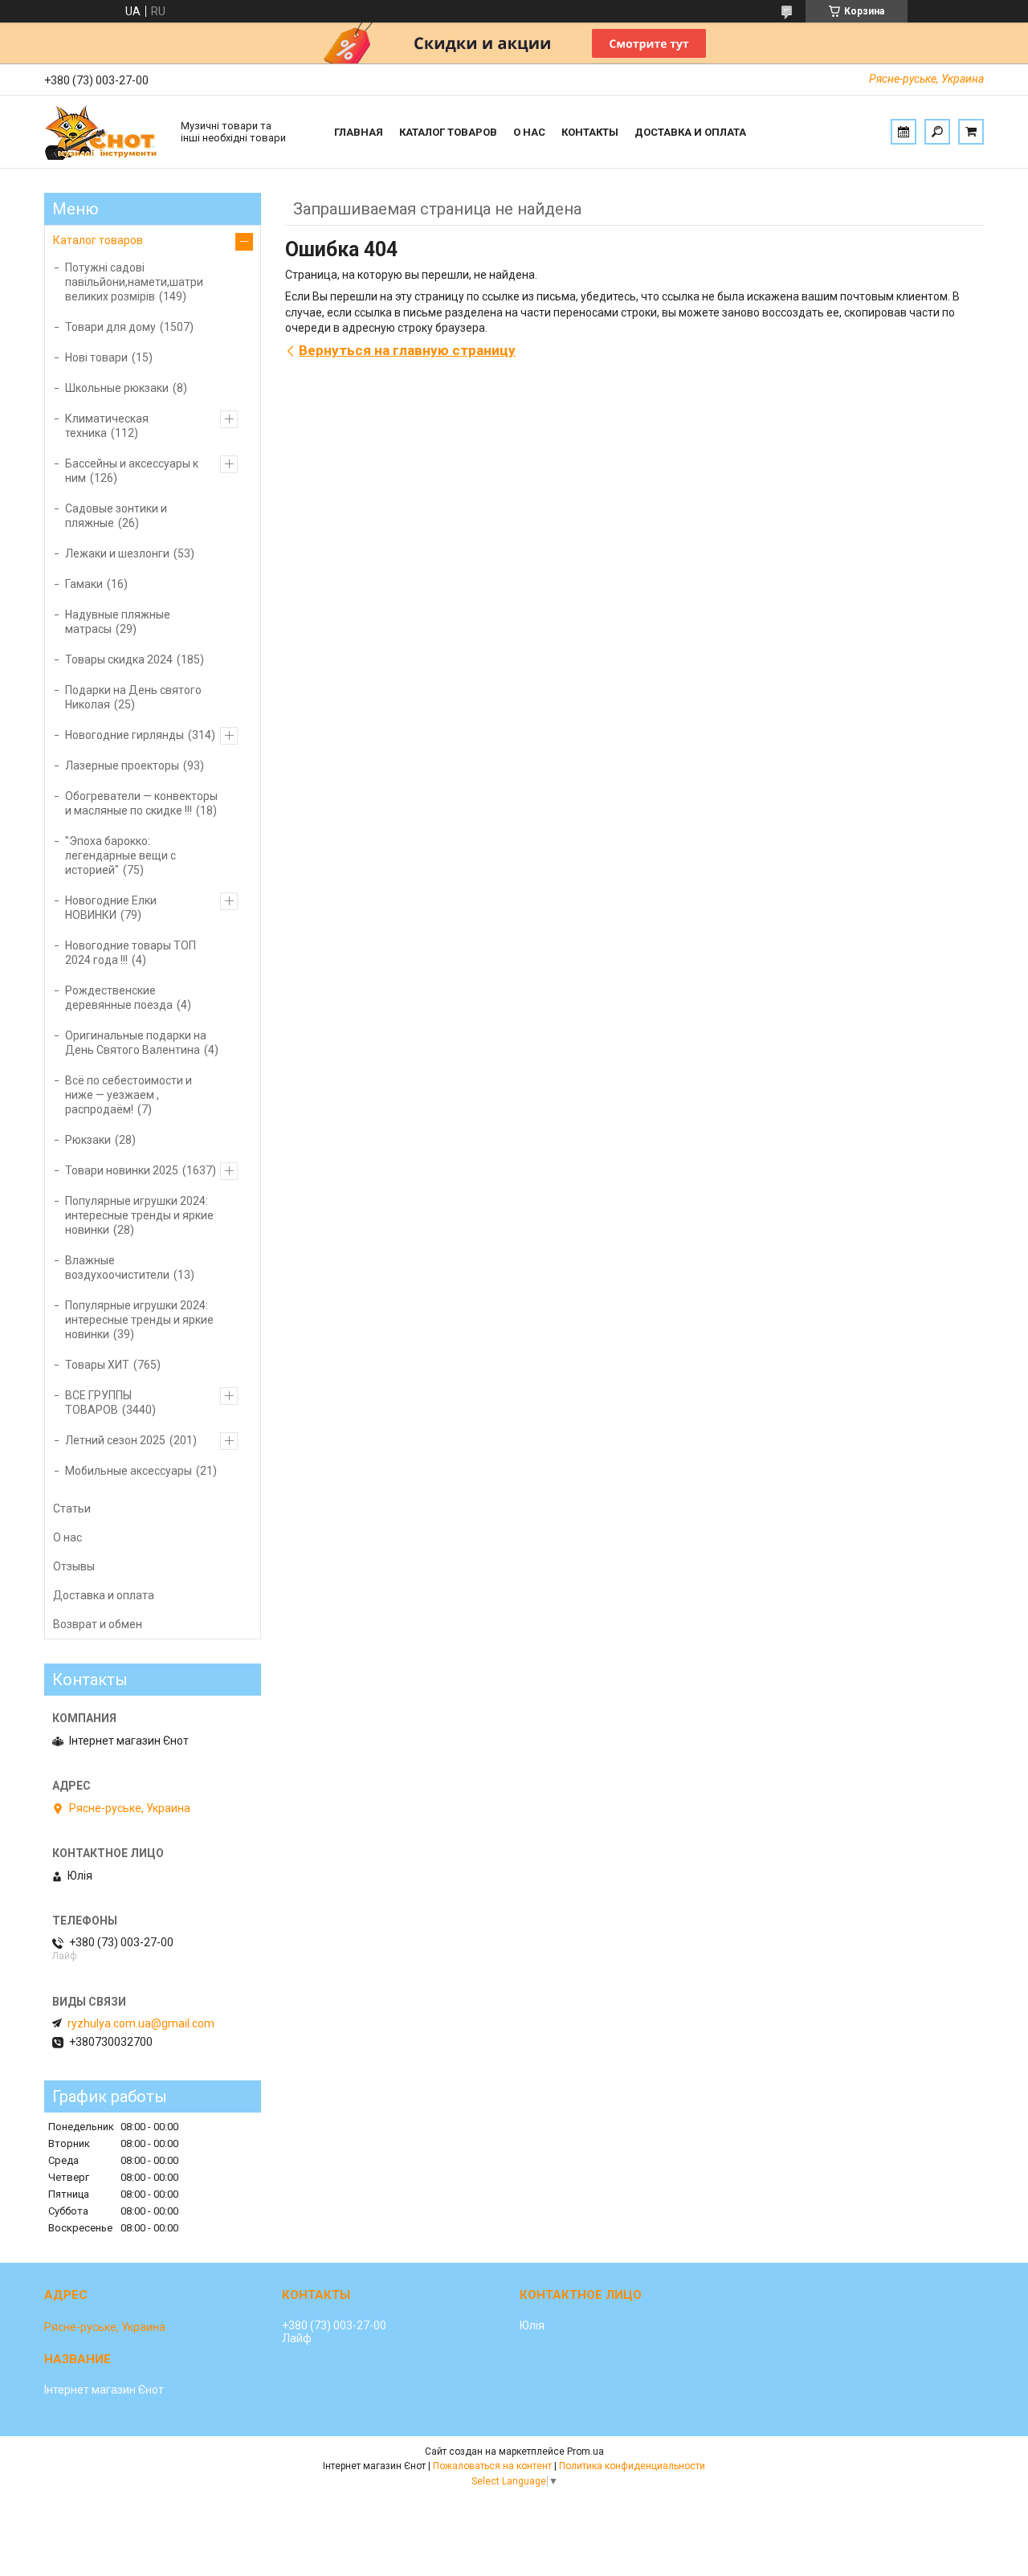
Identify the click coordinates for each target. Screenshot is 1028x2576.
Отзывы (74, 1566)
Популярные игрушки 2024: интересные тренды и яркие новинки (139, 1215)
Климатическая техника (107, 426)
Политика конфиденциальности (632, 2466)
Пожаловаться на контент (492, 2466)
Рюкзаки (88, 1140)
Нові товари (96, 357)
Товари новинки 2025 (122, 1170)
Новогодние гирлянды (124, 735)
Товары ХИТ (97, 1365)
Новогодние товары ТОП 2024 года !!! (131, 953)
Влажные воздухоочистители (117, 1268)
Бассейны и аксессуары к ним (132, 471)
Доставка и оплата (690, 132)
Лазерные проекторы (122, 765)
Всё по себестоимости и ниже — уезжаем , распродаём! (128, 1095)
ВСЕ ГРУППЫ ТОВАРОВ (98, 1402)
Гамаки (84, 584)
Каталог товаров (448, 132)
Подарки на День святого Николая (133, 697)
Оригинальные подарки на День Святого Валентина (136, 1043)
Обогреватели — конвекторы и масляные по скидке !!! (141, 803)
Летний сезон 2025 (115, 1440)
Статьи (72, 1508)
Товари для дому (110, 327)
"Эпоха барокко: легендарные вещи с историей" (120, 855)
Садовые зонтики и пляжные (116, 516)
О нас (529, 132)
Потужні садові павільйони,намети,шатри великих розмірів (134, 282)
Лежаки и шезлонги (117, 553)
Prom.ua (585, 2451)
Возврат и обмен (98, 1624)
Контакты (590, 132)
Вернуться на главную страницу (407, 350)
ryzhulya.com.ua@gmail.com (141, 2023)
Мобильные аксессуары (128, 1471)
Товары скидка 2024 (119, 659)
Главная (359, 132)
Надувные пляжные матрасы (118, 622)
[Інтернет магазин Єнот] (104, 132)
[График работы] (904, 132)
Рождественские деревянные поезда (119, 998)
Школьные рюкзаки (117, 388)
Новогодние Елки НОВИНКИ (111, 908)
